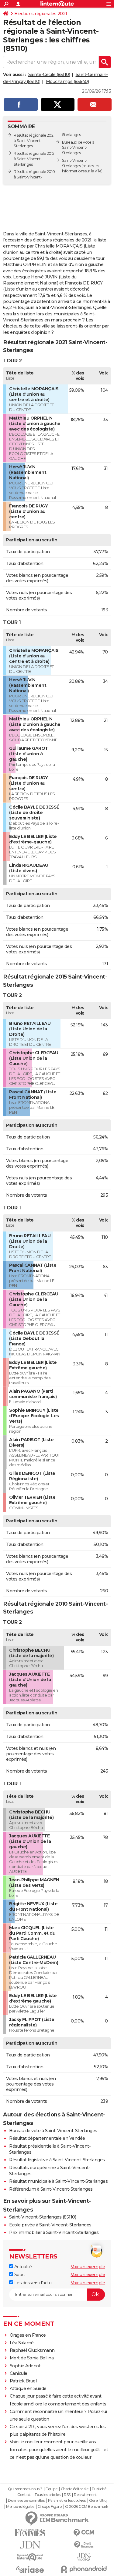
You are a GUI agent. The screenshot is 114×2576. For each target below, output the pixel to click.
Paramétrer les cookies (67, 2501)
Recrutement (85, 2495)
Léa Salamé (22, 2343)
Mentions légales (20, 2507)
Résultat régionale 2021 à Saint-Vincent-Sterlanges (34, 141)
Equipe (51, 2489)
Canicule (19, 2373)
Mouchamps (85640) (67, 81)
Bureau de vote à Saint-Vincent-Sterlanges (53, 2131)
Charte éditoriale (75, 2489)
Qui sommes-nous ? (25, 2489)
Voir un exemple (88, 2267)
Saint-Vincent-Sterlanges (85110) (43, 2217)
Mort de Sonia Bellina (32, 2358)
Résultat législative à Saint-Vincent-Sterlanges (57, 2160)
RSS (67, 2495)
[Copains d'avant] (30, 2557)
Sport (19, 2275)
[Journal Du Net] (30, 2545)
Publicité (99, 2489)
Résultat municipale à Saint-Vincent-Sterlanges (58, 2181)
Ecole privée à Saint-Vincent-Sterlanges (50, 2225)
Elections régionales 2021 (41, 14)
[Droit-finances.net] (84, 2545)
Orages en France (28, 2335)
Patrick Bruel (23, 2381)
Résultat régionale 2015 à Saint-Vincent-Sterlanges (34, 159)
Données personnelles (26, 2501)
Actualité (22, 2267)
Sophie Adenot (25, 2366)
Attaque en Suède (28, 2388)
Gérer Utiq (98, 2501)
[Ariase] (30, 2569)
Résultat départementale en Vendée (47, 2138)
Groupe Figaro (50, 2507)
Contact (24, 2495)
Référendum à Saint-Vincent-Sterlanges (51, 2189)
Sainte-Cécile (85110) (49, 75)
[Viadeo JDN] (84, 2557)
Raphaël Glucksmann (32, 2350)
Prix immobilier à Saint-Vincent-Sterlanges (54, 2232)
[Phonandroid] (84, 2569)
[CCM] (84, 2533)
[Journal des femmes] (30, 2533)
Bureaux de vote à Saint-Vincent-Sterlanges (78, 148)
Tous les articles (47, 2495)
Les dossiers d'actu (32, 2283)
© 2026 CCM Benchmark (87, 2507)
